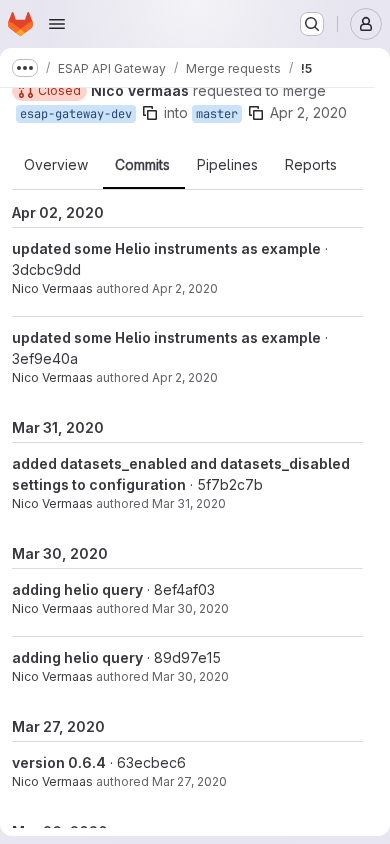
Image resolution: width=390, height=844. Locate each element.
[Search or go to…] (312, 24)
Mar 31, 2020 (189, 503)
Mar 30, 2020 (190, 608)
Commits (142, 165)
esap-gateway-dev (76, 114)
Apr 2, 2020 (308, 112)
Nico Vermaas (52, 288)
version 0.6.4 (59, 762)
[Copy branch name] (150, 113)
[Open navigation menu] (57, 24)
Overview (56, 165)
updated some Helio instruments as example (166, 248)
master (217, 114)
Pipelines (227, 165)
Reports (311, 165)
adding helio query (77, 589)
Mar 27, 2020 (189, 781)
